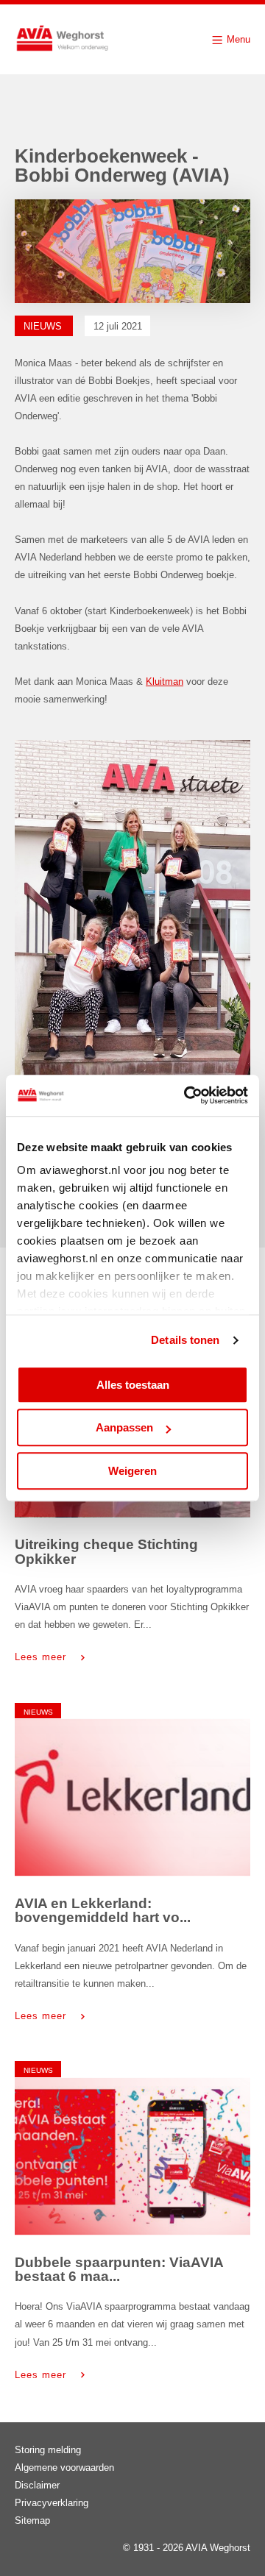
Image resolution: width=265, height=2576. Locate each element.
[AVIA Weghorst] (63, 39)
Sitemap (32, 2520)
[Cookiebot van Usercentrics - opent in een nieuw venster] (187, 1095)
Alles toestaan (133, 1385)
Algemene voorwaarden (64, 2468)
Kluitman (165, 682)
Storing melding (48, 2450)
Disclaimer (37, 2485)
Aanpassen (124, 1427)
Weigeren (132, 1471)
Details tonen (185, 1340)
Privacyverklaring (52, 2503)
